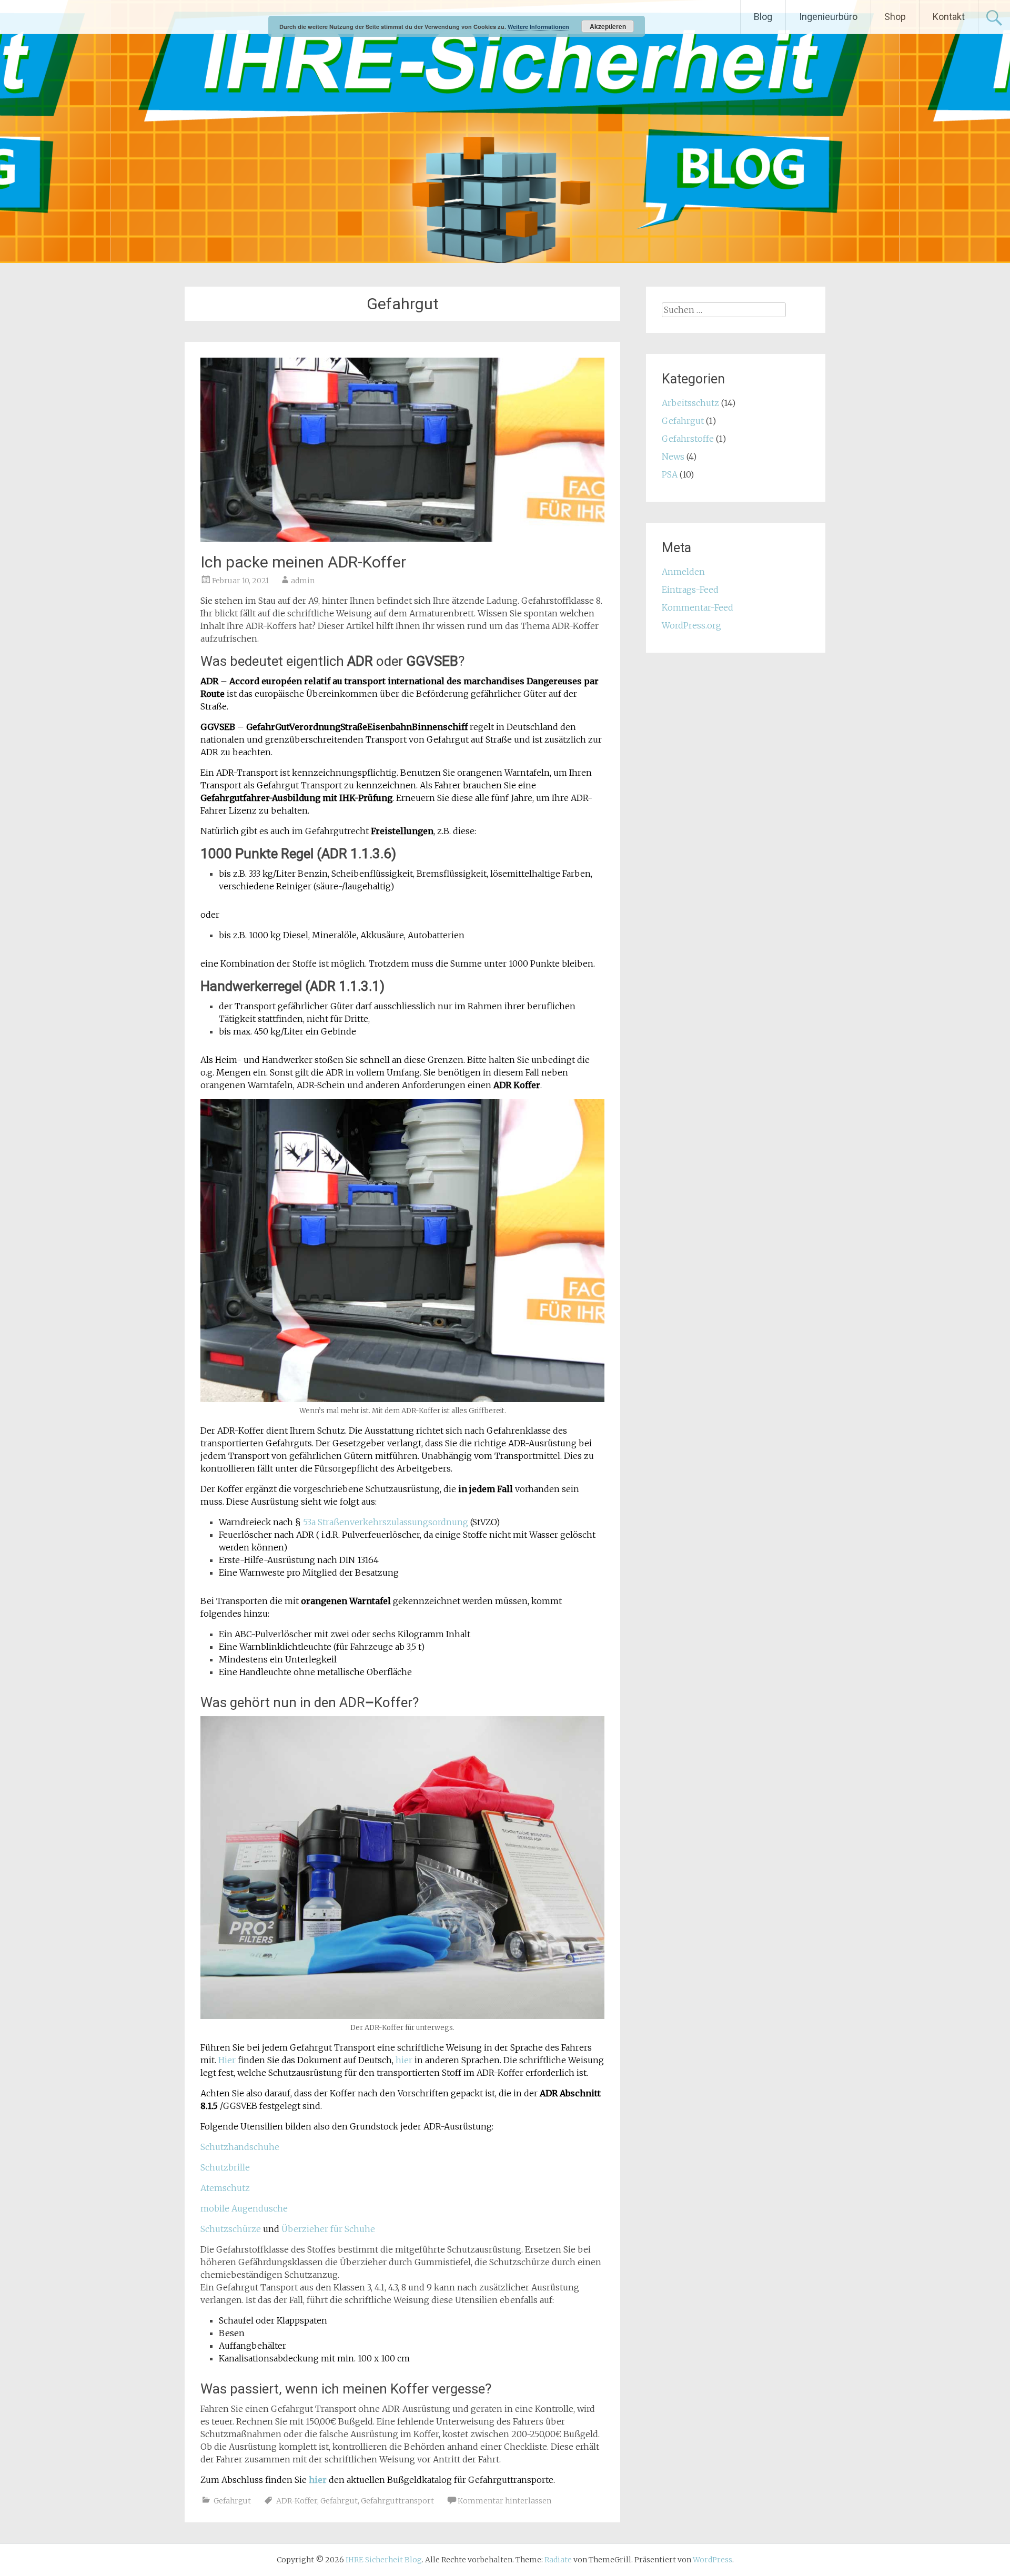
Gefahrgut (232, 2501)
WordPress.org (691, 625)
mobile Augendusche (244, 2208)
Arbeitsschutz (690, 403)
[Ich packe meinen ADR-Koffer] (402, 539)
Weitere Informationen (538, 27)
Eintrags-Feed (690, 590)
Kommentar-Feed (698, 607)
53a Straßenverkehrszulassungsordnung (387, 1522)
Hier (228, 2060)
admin (303, 581)
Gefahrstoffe (688, 439)
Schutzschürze (231, 2229)
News (673, 457)
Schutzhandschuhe (240, 2147)
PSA (670, 474)
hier (404, 2060)
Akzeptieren (608, 26)
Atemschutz (225, 2188)
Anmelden (683, 572)
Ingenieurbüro (828, 17)
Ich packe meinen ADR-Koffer (303, 562)
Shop (895, 17)
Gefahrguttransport (397, 2501)
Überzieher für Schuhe (328, 2229)
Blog (763, 17)
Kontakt (949, 17)
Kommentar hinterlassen (504, 2501)
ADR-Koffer (297, 2501)
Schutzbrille (225, 2167)
